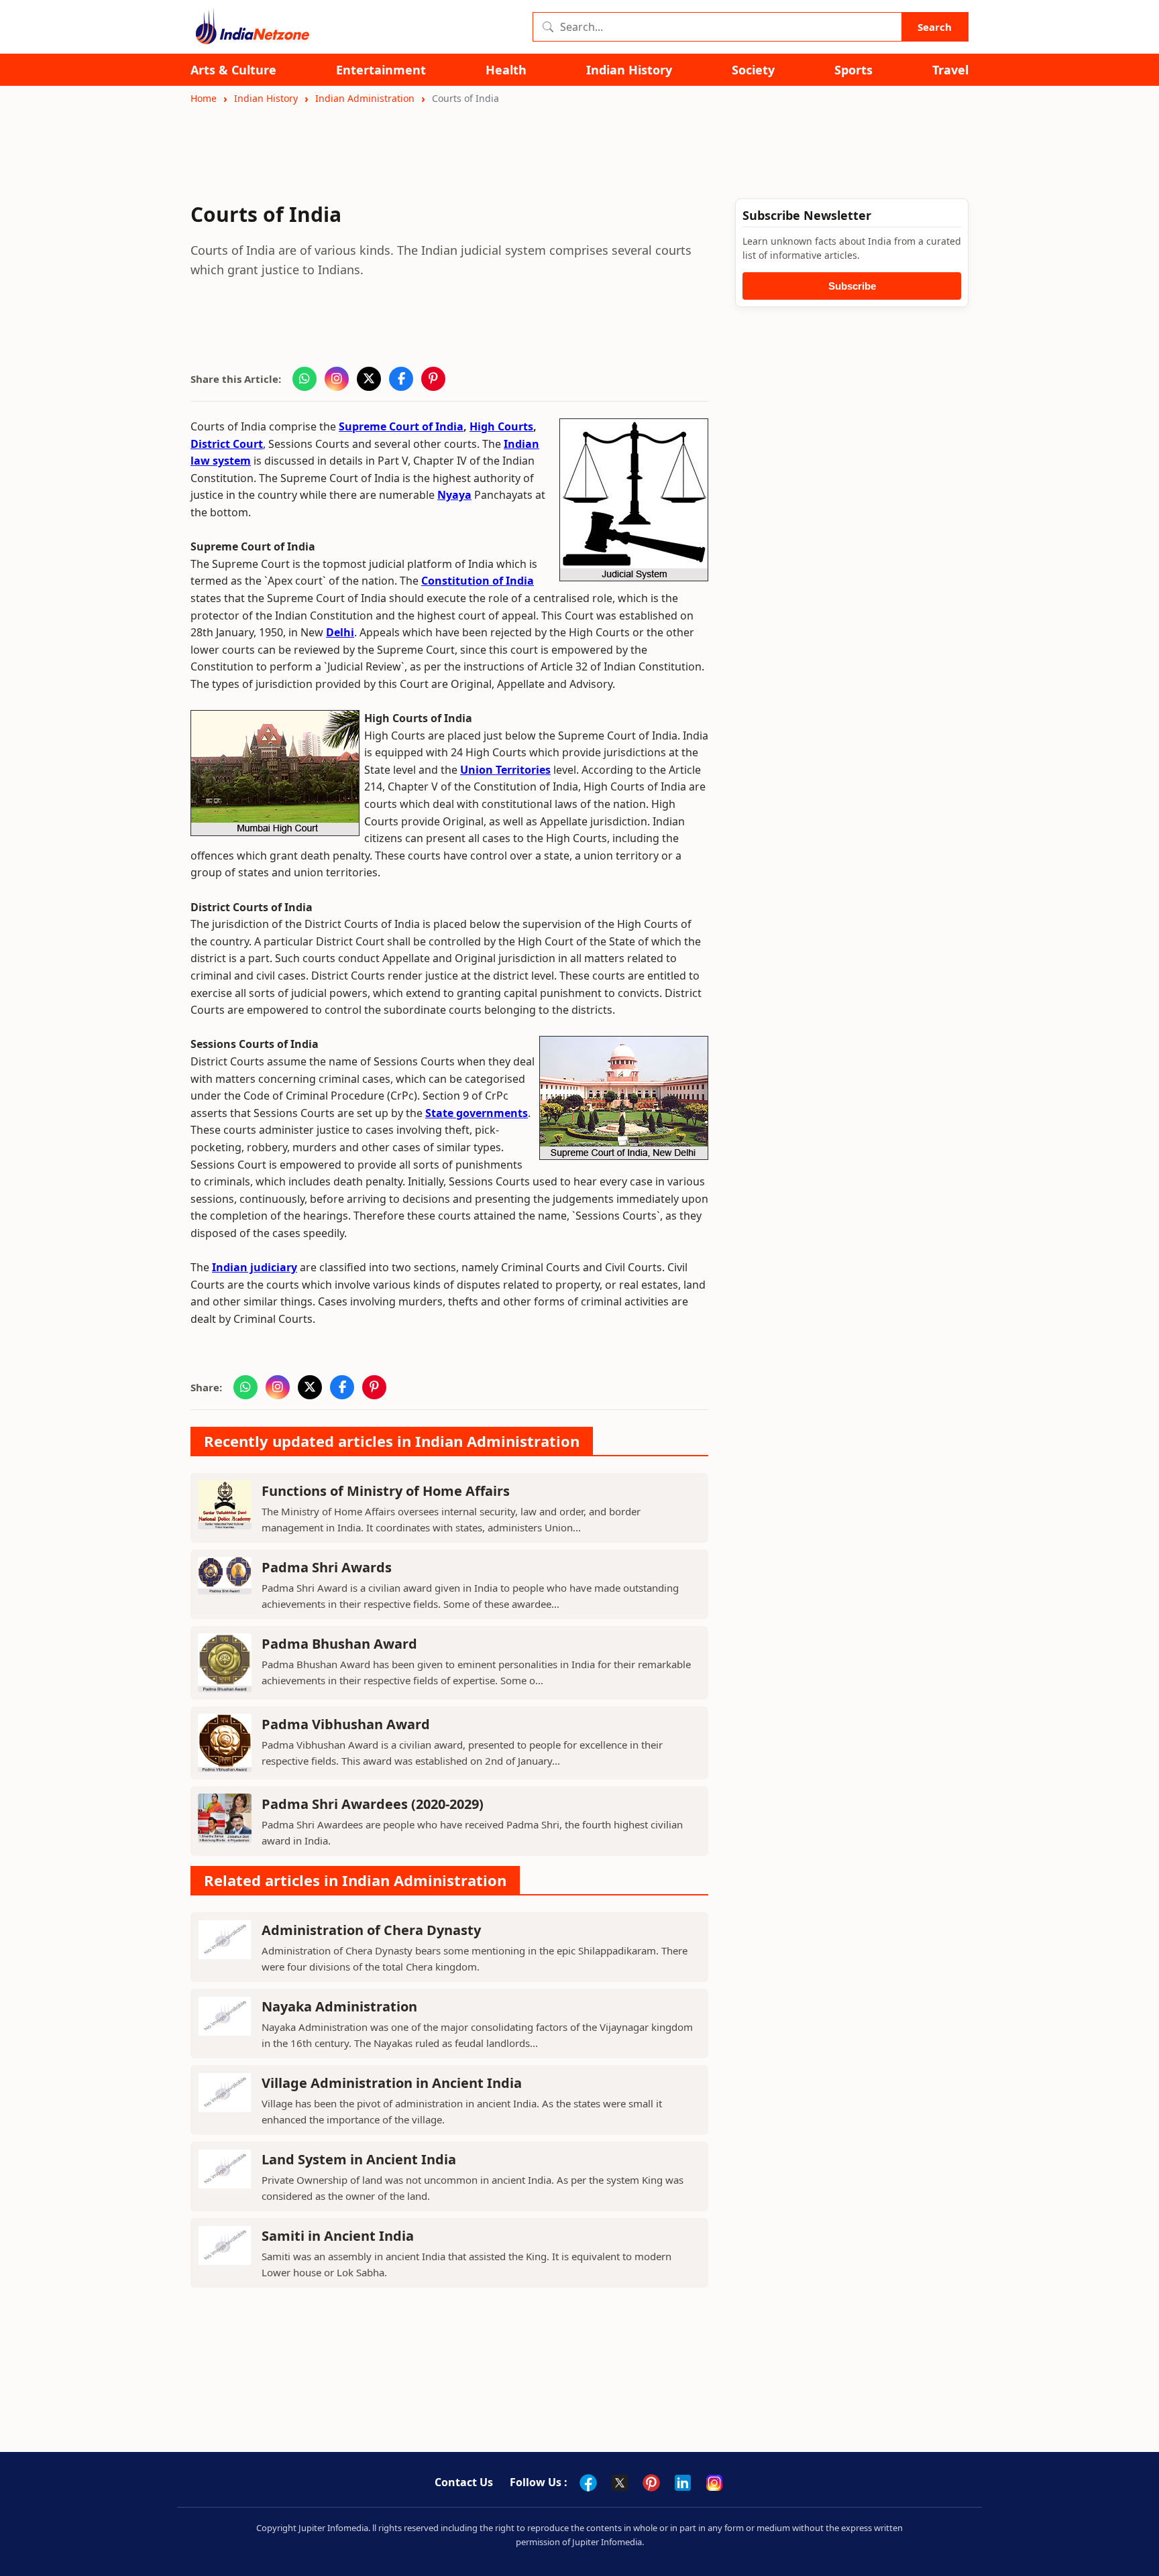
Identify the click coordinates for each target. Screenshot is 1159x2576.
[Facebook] (588, 2483)
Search (935, 27)
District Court (227, 444)
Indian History (629, 70)
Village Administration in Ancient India (392, 2083)
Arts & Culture (233, 70)
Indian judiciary (255, 1267)
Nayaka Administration (339, 2006)
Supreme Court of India (401, 426)
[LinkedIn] (683, 2483)
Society (753, 70)
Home (204, 98)
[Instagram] (714, 2483)
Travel (950, 70)
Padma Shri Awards (327, 1567)
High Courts (501, 426)
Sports (853, 70)
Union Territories (505, 770)
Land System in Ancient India (359, 2159)
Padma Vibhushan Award (346, 1724)
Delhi (340, 632)
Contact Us (464, 2482)
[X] (620, 2483)
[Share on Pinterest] (433, 379)
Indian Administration (365, 98)
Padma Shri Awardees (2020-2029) (373, 1804)
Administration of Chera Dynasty (371, 1930)
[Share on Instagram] (337, 379)
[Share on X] (369, 379)
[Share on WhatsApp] (305, 379)
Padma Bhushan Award (339, 1644)
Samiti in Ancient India (338, 2236)
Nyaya (454, 495)
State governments (477, 1113)
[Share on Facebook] (401, 379)
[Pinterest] (651, 2483)
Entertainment (381, 70)
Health (506, 70)
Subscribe (852, 286)
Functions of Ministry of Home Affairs (386, 1491)
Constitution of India (478, 581)
